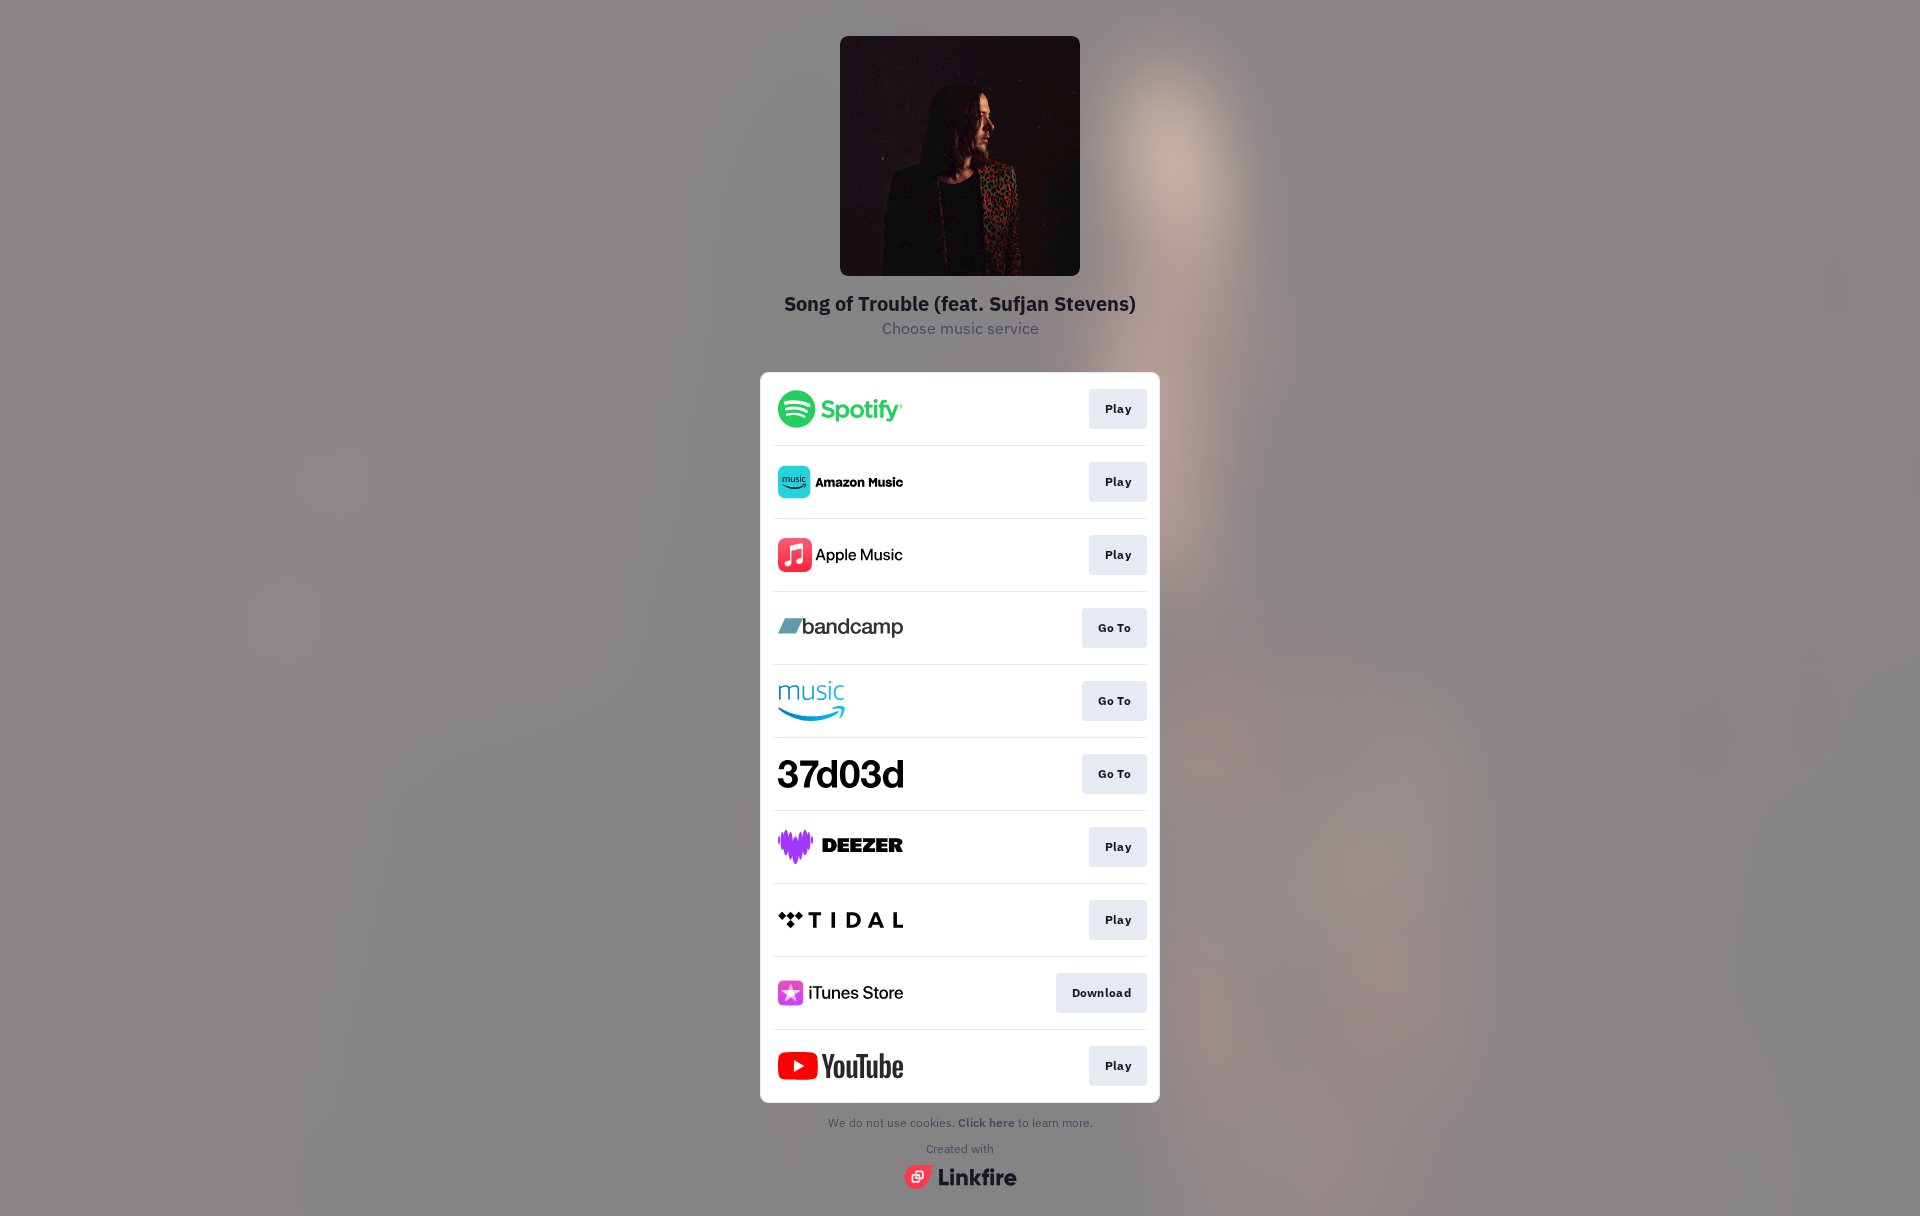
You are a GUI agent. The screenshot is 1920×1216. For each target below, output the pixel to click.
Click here (986, 1122)
